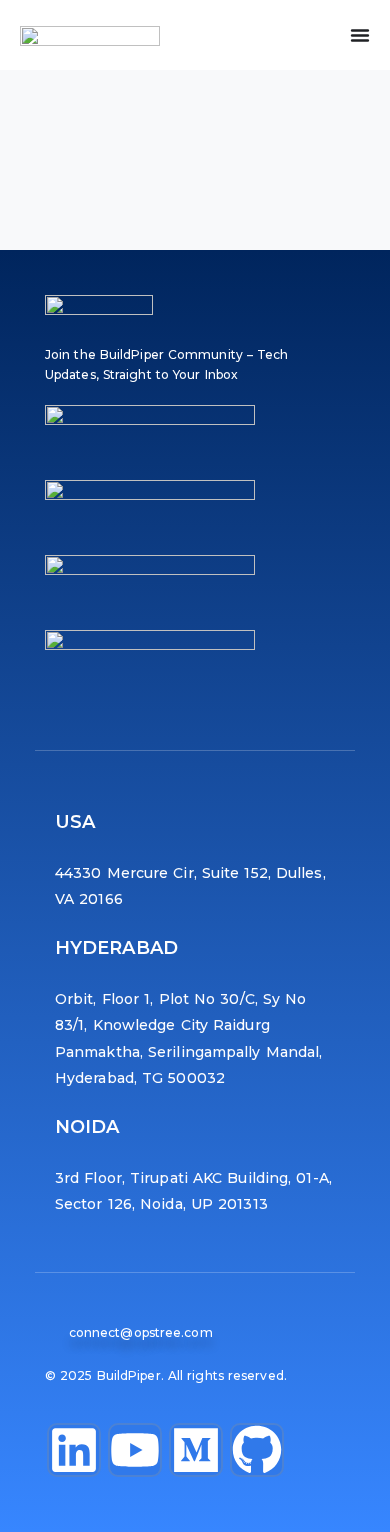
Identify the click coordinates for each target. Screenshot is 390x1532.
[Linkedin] (74, 1450)
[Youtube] (135, 1450)
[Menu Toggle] (360, 35)
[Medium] (196, 1450)
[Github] (257, 1450)
